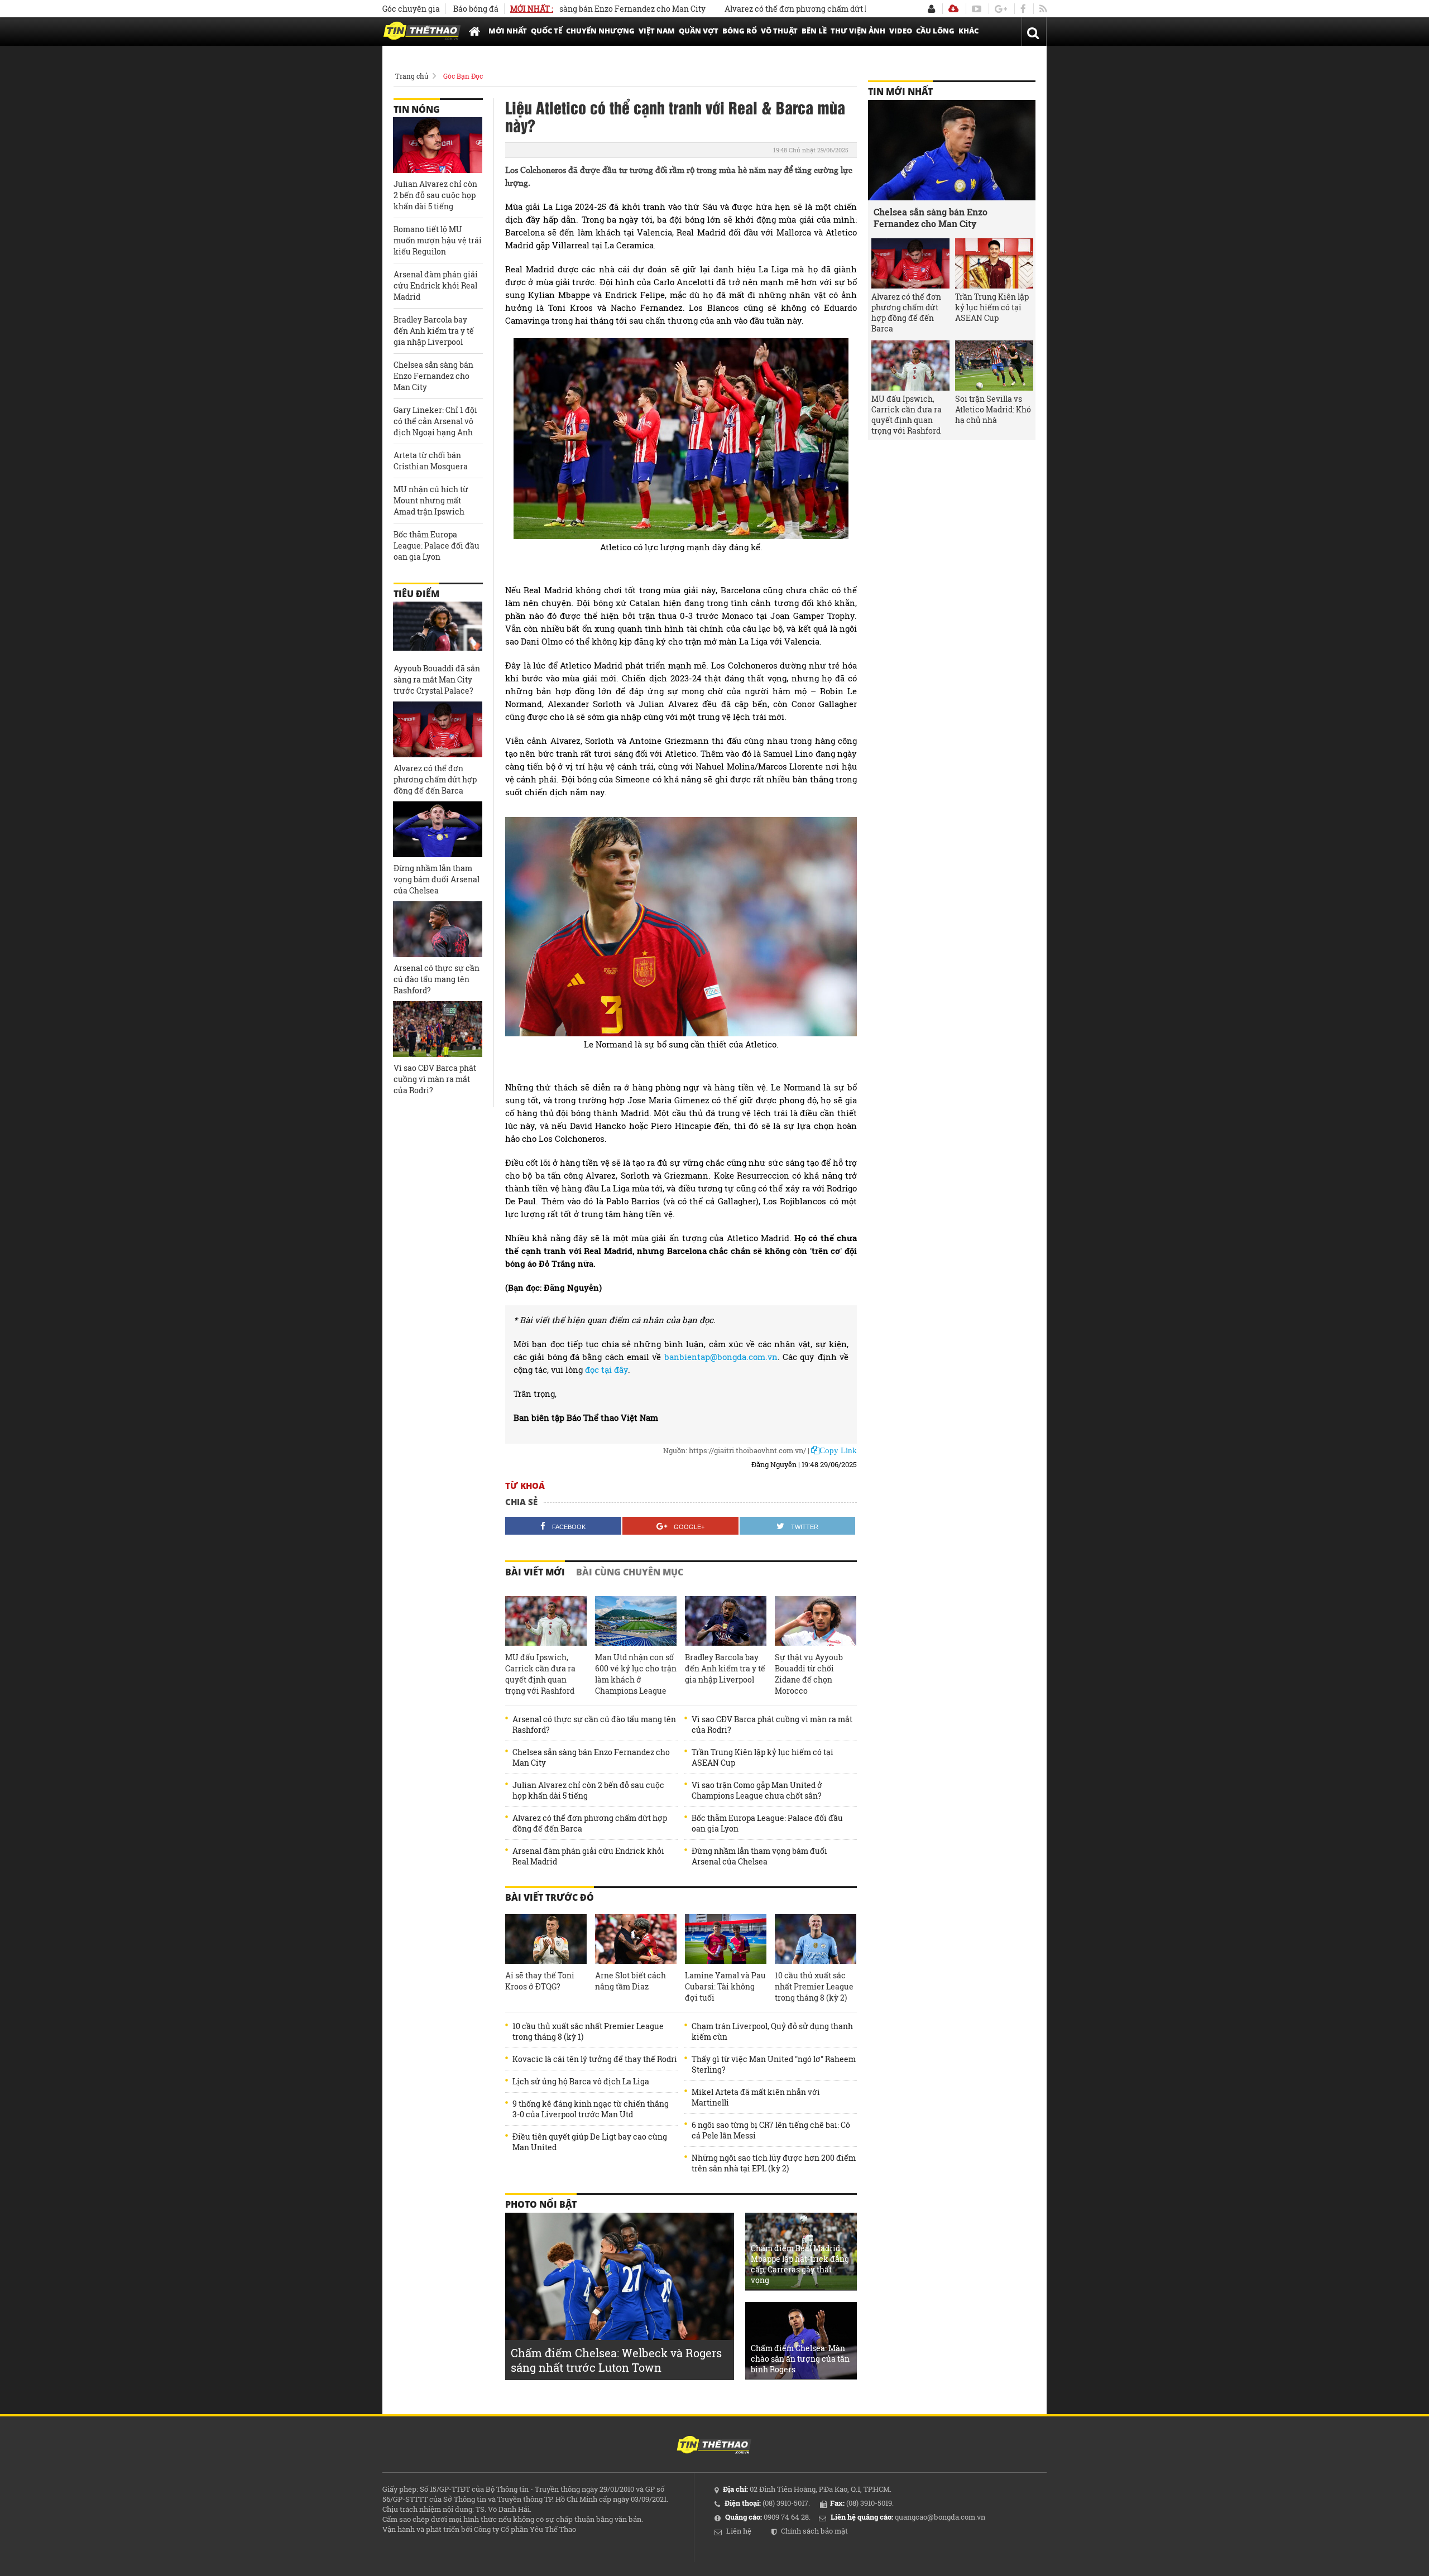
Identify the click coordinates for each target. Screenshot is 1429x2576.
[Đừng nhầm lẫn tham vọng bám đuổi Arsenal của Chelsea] (438, 829)
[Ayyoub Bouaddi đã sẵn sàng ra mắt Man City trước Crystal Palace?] (438, 629)
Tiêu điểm (416, 594)
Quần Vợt (699, 31)
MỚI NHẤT (508, 31)
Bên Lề (814, 31)
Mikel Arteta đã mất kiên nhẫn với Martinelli (756, 2097)
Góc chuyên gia (411, 9)
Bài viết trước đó (550, 1897)
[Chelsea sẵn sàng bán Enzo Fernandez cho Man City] (952, 150)
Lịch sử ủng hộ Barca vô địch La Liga (581, 2081)
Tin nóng (417, 109)
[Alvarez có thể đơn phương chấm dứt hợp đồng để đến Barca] (438, 729)
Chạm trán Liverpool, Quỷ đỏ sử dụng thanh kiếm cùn (772, 2031)
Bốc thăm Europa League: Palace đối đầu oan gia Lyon (767, 1823)
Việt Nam (657, 31)
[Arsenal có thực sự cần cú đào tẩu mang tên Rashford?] (438, 929)
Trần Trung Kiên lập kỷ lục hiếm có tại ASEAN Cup (763, 1757)
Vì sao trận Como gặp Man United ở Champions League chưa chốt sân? (757, 1790)
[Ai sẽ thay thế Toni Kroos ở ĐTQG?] (546, 1939)
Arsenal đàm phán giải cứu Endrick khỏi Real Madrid (588, 1856)
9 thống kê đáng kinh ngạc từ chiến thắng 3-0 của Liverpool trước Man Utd (591, 2109)
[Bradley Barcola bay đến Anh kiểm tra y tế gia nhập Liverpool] (726, 1621)
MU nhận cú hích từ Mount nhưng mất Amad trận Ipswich (431, 500)
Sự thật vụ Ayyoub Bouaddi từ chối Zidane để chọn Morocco (809, 1674)
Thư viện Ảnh (858, 31)
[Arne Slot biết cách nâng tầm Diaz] (636, 1939)
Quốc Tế (546, 31)
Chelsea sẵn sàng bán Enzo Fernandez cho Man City (591, 1757)
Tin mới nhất (900, 92)
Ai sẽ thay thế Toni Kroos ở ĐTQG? (540, 1981)
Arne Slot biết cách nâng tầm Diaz (630, 1981)
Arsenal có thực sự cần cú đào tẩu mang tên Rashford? (594, 1724)
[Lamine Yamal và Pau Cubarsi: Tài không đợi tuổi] (726, 1939)
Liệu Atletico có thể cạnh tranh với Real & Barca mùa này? (675, 116)
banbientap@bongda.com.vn (721, 1357)
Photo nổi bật (541, 2204)
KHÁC (968, 31)
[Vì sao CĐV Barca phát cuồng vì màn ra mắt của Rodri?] (438, 1029)
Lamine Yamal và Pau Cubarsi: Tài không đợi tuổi (725, 1986)
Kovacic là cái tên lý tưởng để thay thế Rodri (595, 2059)
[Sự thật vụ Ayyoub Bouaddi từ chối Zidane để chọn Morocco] (816, 1621)
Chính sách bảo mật (814, 2531)
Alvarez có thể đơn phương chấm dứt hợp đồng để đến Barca (758, 9)
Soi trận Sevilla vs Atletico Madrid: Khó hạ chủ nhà (993, 409)
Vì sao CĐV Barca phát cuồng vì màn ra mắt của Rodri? (772, 1724)
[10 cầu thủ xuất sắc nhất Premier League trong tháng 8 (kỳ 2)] (816, 1939)
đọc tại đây (606, 1369)
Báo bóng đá (476, 9)
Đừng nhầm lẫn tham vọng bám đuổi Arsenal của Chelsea (759, 1856)
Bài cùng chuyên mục (630, 1572)
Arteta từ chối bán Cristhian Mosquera (431, 461)
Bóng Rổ (740, 31)
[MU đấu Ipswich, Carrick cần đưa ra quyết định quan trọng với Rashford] (546, 1621)
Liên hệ (739, 2531)
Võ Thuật (779, 31)
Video (901, 31)
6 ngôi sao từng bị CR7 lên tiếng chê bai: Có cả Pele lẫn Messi (771, 2130)
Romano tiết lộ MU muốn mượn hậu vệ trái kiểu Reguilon (438, 240)
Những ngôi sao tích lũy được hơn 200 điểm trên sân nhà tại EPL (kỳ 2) (774, 2163)
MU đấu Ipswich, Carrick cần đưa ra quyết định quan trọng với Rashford (540, 1674)
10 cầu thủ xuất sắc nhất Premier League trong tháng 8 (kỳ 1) (588, 2031)
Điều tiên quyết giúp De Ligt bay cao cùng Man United (590, 2142)
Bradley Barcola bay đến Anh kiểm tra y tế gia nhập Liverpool (725, 1668)
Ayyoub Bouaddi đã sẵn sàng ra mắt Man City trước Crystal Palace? (437, 679)
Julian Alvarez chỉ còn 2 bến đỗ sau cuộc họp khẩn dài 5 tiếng (588, 1790)
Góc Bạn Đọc (463, 76)
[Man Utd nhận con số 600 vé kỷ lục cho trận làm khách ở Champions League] (636, 1621)
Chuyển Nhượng (600, 31)
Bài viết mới (535, 1572)
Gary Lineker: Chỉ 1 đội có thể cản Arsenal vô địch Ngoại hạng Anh (435, 421)
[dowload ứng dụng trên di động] (953, 9)
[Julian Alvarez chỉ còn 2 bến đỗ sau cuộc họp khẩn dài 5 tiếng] (438, 145)
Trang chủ (412, 76)
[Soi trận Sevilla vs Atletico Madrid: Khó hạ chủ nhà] (994, 366)
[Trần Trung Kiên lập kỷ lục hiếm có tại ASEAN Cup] (994, 263)
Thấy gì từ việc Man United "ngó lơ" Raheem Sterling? (774, 2064)
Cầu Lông (935, 31)
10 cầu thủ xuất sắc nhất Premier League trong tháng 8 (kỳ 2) (814, 1986)
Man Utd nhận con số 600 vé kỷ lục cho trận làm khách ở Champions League (636, 1674)
